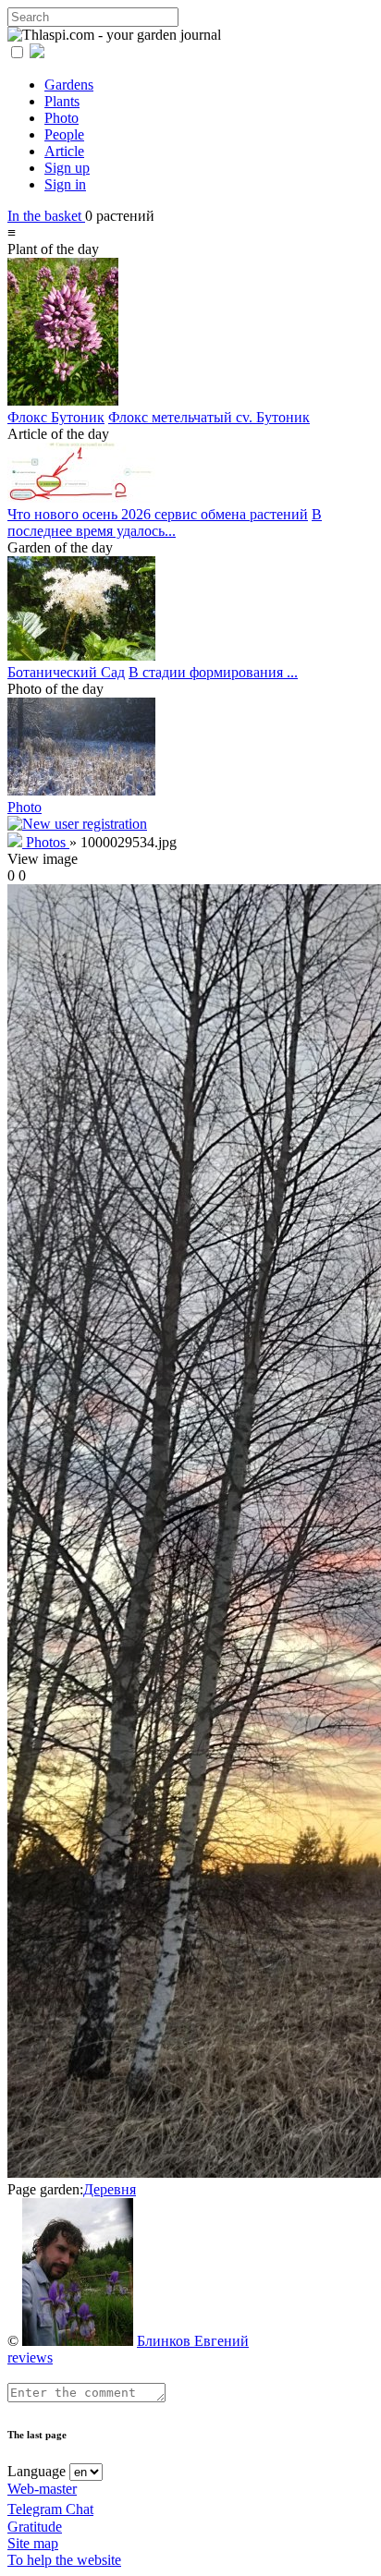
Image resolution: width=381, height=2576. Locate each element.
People (64, 134)
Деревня (110, 2189)
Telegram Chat (50, 2509)
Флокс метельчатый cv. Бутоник (209, 417)
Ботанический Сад (66, 672)
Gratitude (35, 2527)
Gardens (69, 85)
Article (64, 151)
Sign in (65, 184)
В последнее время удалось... (165, 522)
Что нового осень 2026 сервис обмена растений (158, 514)
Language (37, 2471)
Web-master (42, 2489)
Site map (33, 2543)
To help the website (64, 2560)
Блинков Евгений (193, 2341)
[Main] (17, 842)
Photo (61, 118)
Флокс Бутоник (56, 417)
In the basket (46, 216)
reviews (30, 2357)
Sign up (67, 168)
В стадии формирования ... (213, 672)
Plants (62, 101)
